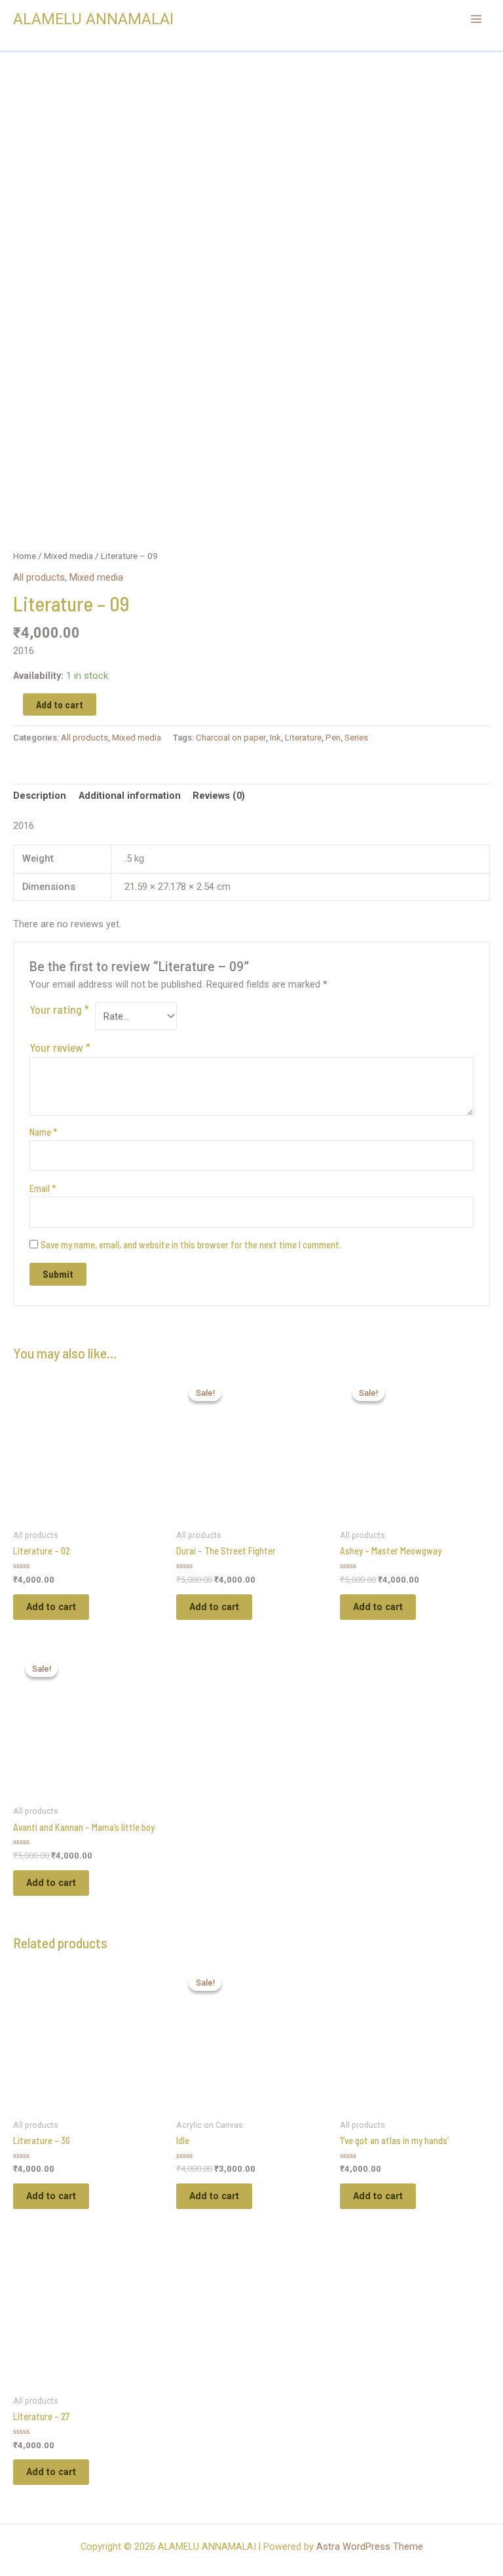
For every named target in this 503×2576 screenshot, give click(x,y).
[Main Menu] (476, 19)
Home (25, 556)
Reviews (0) (219, 796)
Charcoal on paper (231, 738)
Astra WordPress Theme (370, 2547)
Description (40, 796)
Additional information (130, 796)
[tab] (40, 796)
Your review (60, 1047)
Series (356, 738)
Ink (275, 738)
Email (43, 1188)
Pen (333, 738)
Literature (303, 738)
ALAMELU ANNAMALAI (93, 19)
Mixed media (68, 556)
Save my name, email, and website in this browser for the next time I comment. (191, 1244)
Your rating (59, 1009)
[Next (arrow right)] (480, 1288)
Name (43, 1132)
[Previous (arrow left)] (23, 1288)
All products (39, 577)
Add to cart (60, 704)
